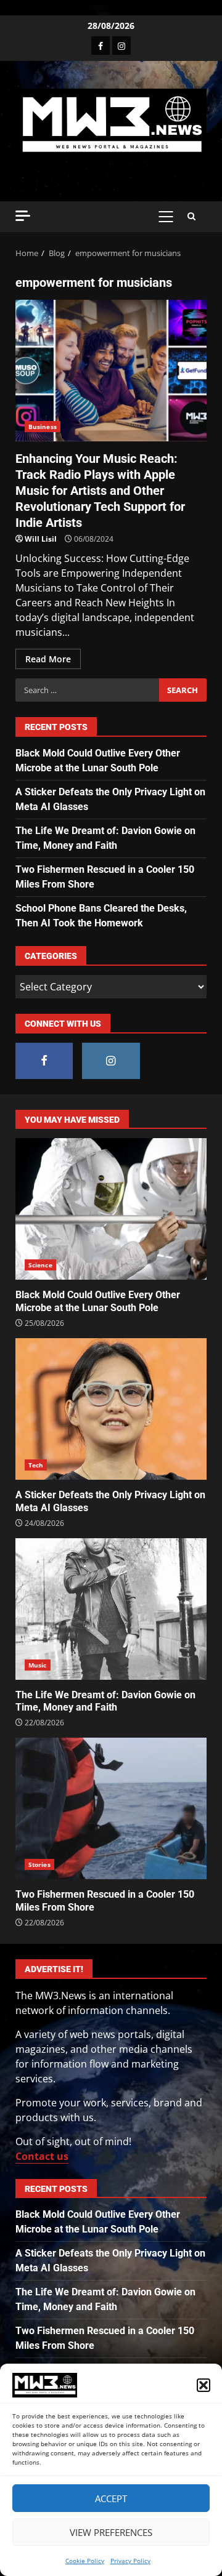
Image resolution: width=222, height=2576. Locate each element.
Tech (36, 1465)
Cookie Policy (85, 2561)
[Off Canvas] (23, 216)
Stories (39, 1864)
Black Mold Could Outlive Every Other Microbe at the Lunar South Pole (111, 1209)
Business (43, 427)
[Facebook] (101, 46)
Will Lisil (41, 539)
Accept (111, 2498)
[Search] (191, 217)
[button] (203, 2385)
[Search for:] (87, 690)
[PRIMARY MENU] (166, 217)
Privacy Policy (130, 2561)
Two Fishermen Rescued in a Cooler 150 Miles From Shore (111, 1808)
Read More (48, 659)
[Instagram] (121, 46)
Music (38, 1665)
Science (40, 1265)
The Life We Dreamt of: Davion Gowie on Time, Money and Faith (111, 1609)
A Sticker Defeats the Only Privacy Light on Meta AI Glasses (111, 1409)
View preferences (111, 2532)
